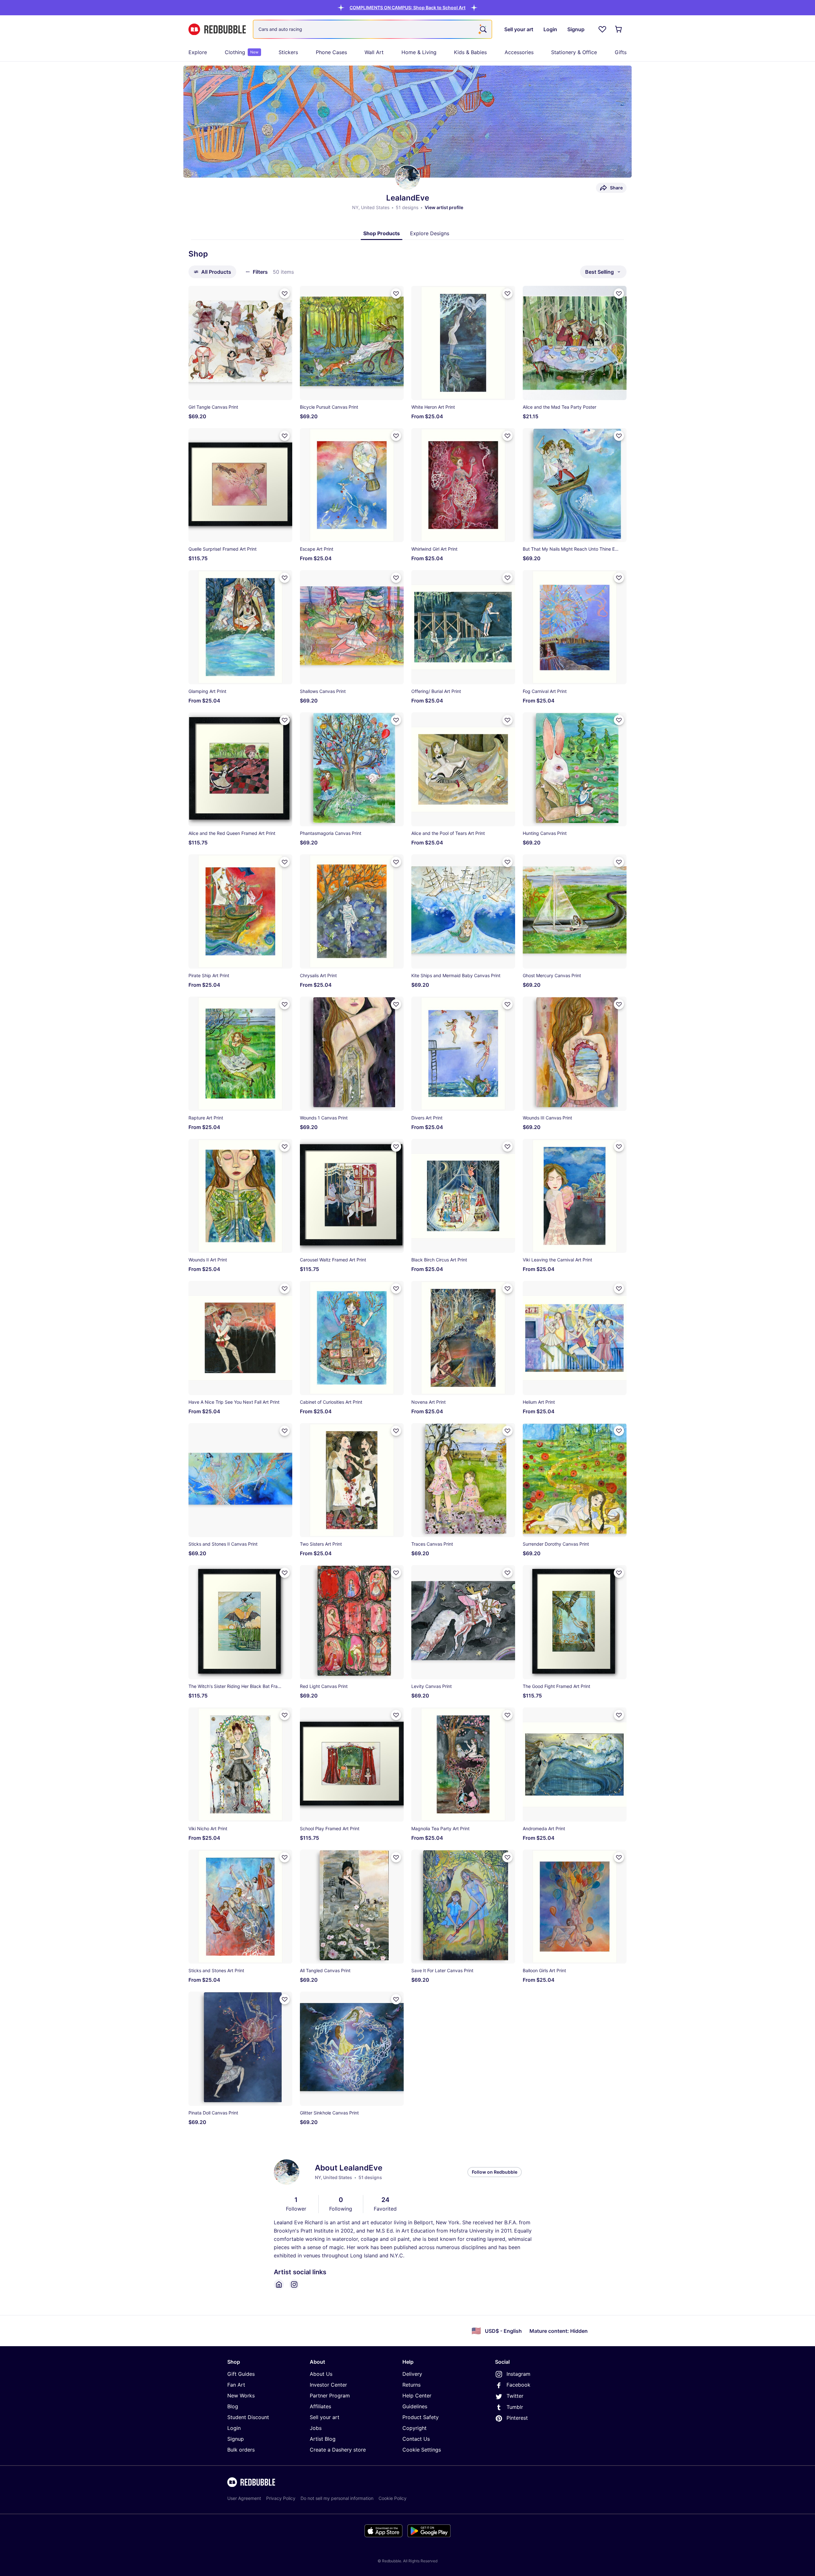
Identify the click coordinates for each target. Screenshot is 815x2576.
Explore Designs (430, 233)
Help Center (417, 2396)
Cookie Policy (393, 2498)
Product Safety (421, 2417)
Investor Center (328, 2385)
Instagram (518, 2374)
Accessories (519, 52)
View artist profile (444, 207)
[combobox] (372, 29)
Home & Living (419, 52)
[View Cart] (619, 29)
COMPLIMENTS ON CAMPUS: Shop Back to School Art (407, 7)
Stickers (288, 52)
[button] (407, 7)
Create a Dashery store (338, 2450)
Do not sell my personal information (337, 2498)
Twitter (515, 2396)
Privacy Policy (281, 2498)
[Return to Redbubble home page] (217, 29)
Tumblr (515, 2407)
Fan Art (236, 2385)
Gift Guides (241, 2374)
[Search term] (483, 29)
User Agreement (244, 2498)
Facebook (518, 2385)
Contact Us (416, 2439)
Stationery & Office (574, 52)
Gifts (621, 52)
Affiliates (320, 2406)
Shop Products (382, 233)
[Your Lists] (602, 29)
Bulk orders (241, 2450)
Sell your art (325, 2417)
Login (234, 2428)
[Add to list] (285, 293)
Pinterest (517, 2418)
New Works (241, 2396)
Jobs (316, 2428)
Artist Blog (323, 2439)
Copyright (415, 2428)
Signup (236, 2439)
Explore (198, 52)
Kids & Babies (470, 52)
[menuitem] (198, 52)
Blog (233, 2406)
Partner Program (330, 2396)
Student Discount (248, 2417)
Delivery (412, 2374)
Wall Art (374, 52)
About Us (321, 2374)
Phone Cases (331, 52)
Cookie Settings (422, 2450)
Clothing (242, 52)
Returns (411, 2385)
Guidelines (415, 2406)
